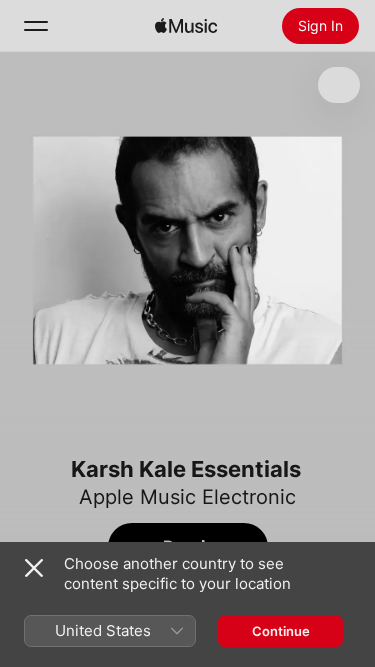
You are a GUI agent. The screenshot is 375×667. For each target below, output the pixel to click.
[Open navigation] (36, 26)
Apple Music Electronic (187, 497)
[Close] (34, 568)
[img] (186, 26)
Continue (281, 631)
